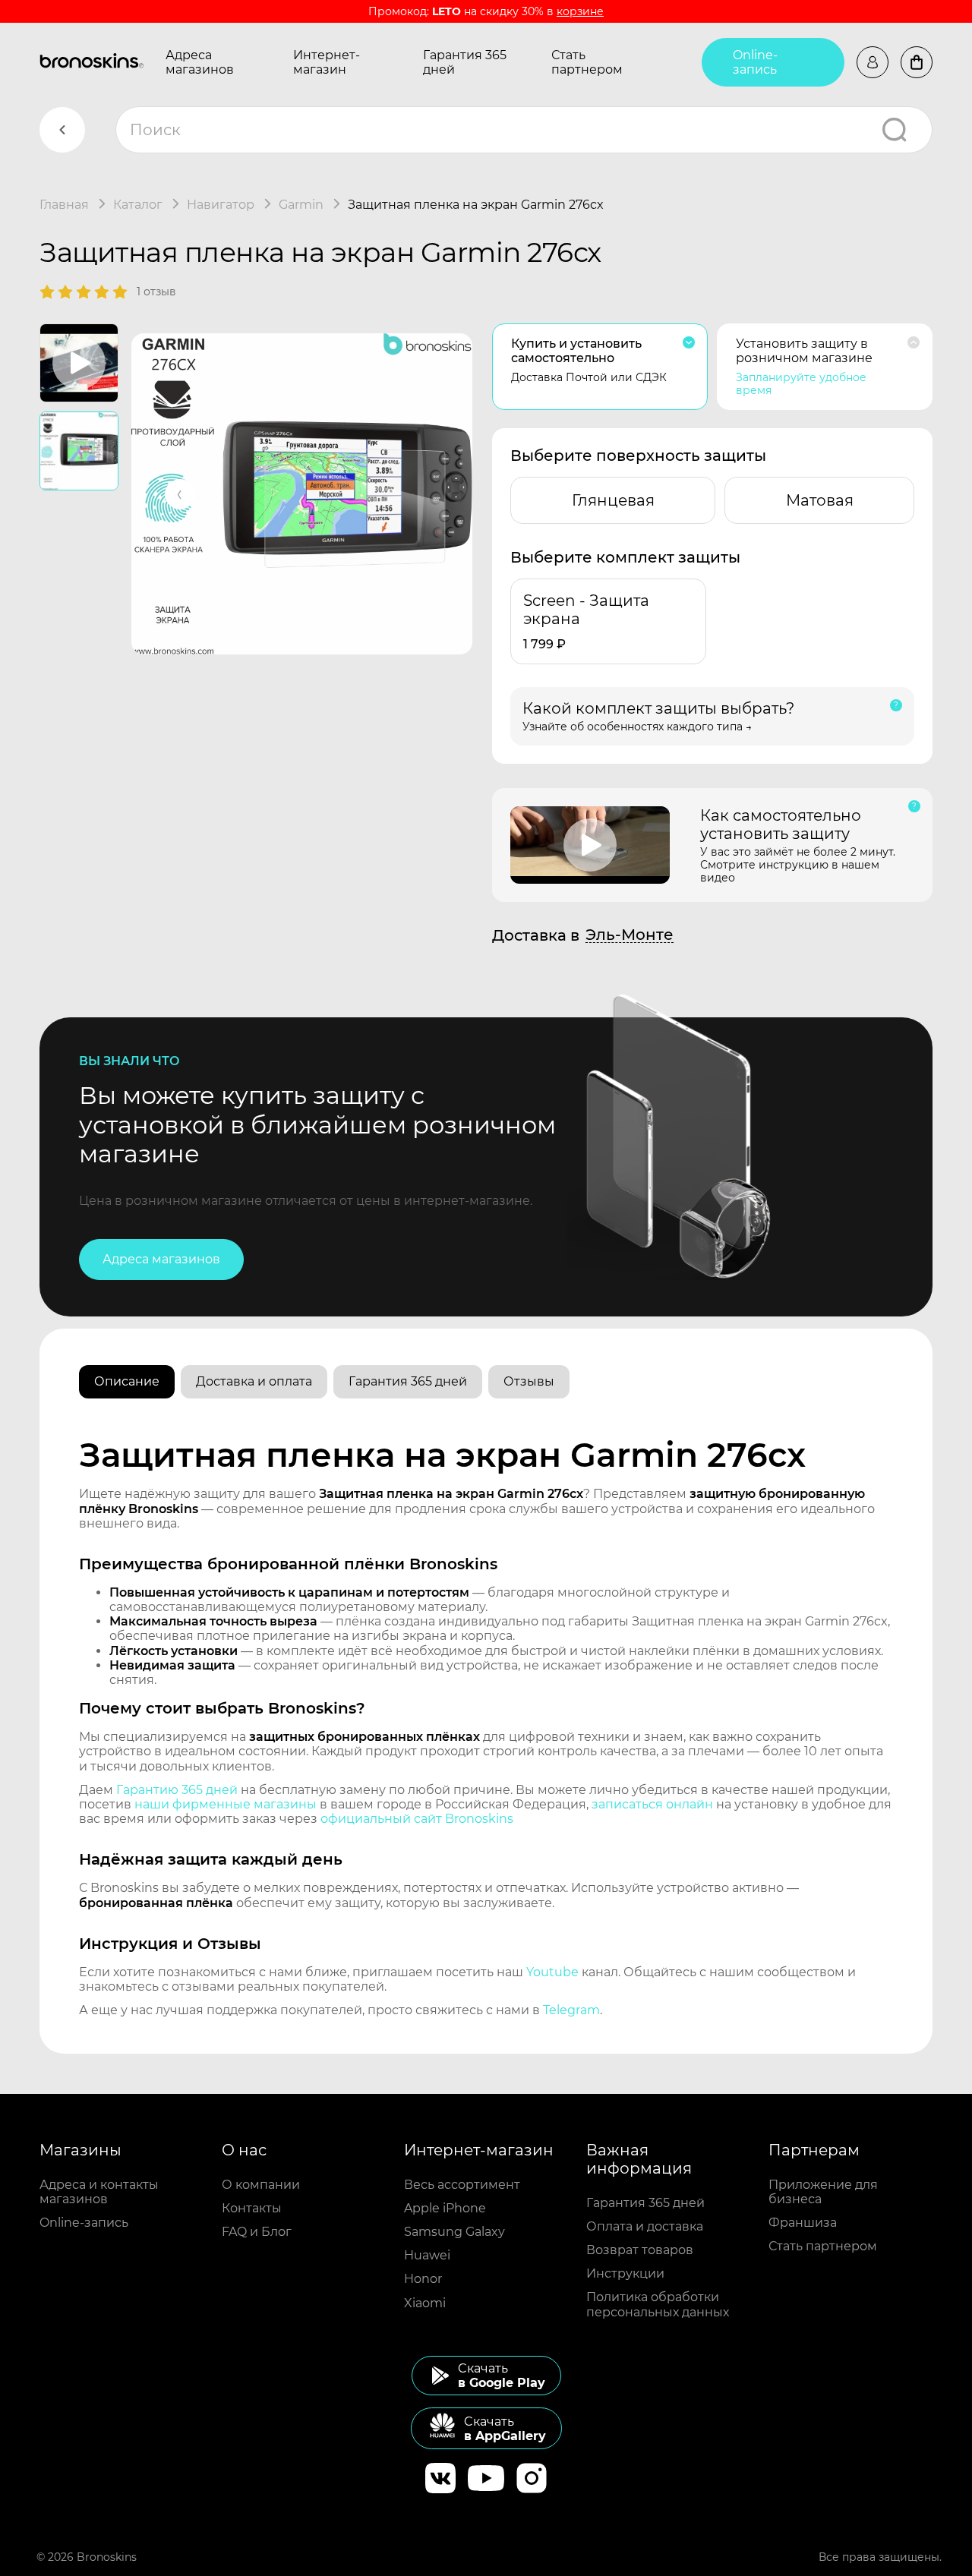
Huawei (427, 2255)
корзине (580, 11)
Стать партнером (587, 62)
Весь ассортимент (462, 2185)
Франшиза (803, 2223)
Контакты (252, 2208)
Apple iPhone (445, 2208)
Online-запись (755, 62)
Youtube (552, 1972)
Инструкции (625, 2273)
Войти (873, 62)
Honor (423, 2279)
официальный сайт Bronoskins (417, 1819)
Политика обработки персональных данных (658, 2304)
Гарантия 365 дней (465, 62)
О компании (261, 2185)
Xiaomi (425, 2303)
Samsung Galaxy (454, 2232)
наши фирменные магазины (226, 1804)
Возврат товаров (640, 2250)
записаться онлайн (652, 1804)
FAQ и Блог (257, 2232)
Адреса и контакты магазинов (99, 2192)
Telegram (571, 2010)
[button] (180, 494)
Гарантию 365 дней (177, 1790)
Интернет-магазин (327, 62)
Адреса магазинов (200, 62)
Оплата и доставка (645, 2226)
